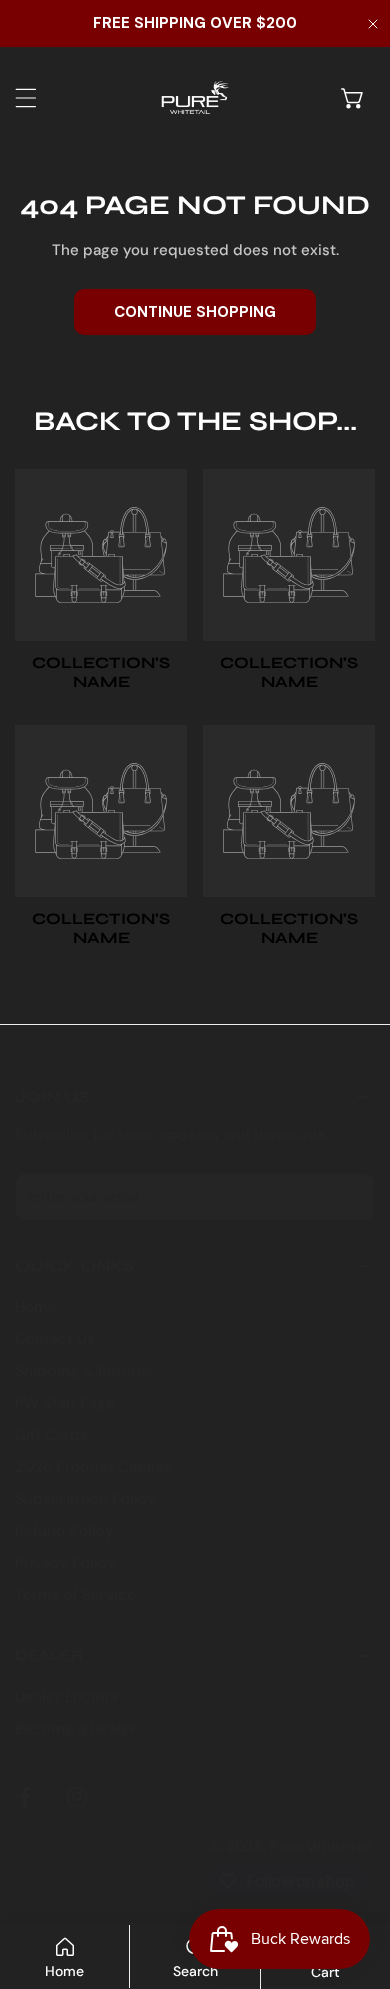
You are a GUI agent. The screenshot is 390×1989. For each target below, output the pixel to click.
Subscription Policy (85, 1499)
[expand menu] (26, 98)
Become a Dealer (75, 1729)
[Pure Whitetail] (190, 97)
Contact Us (55, 1339)
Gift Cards (51, 1435)
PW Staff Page (65, 1403)
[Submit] (349, 1196)
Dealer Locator (67, 1697)
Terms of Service (75, 1595)
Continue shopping (195, 312)
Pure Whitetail (321, 1847)
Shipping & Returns (84, 1371)
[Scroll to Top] (354, 1883)
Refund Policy (64, 1531)
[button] (353, 98)
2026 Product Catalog (94, 1467)
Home (36, 1307)
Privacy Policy (65, 1563)
